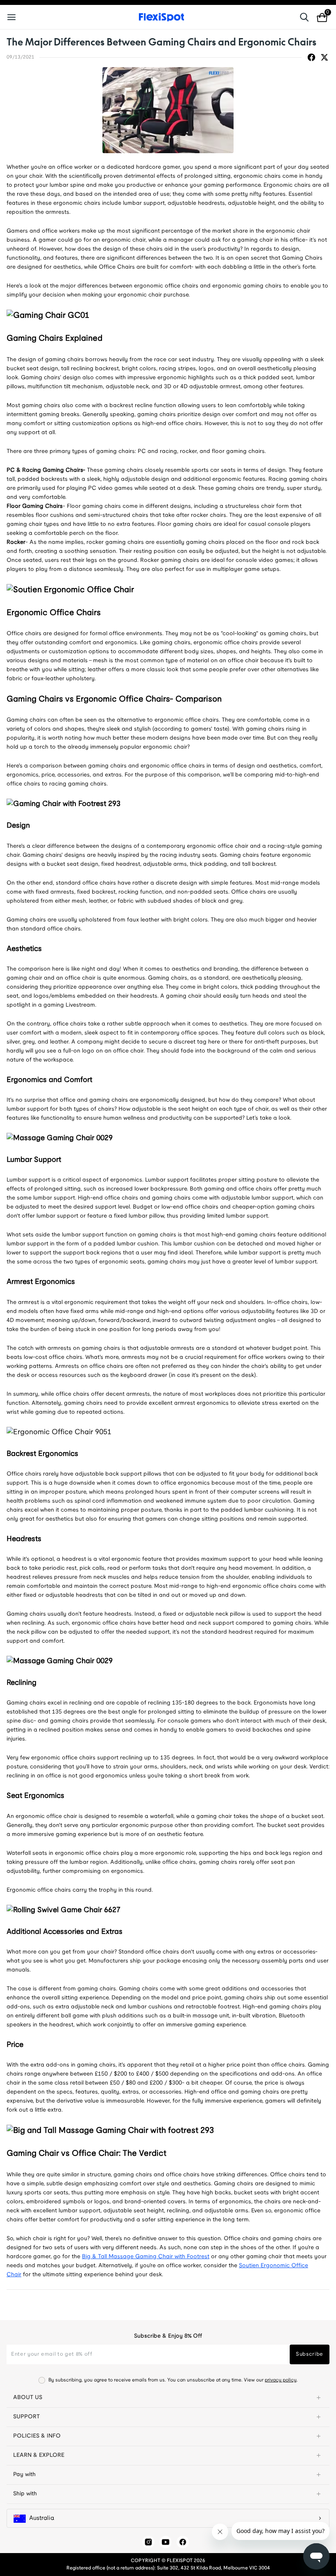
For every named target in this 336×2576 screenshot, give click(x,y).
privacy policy (281, 2380)
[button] (168, 2398)
